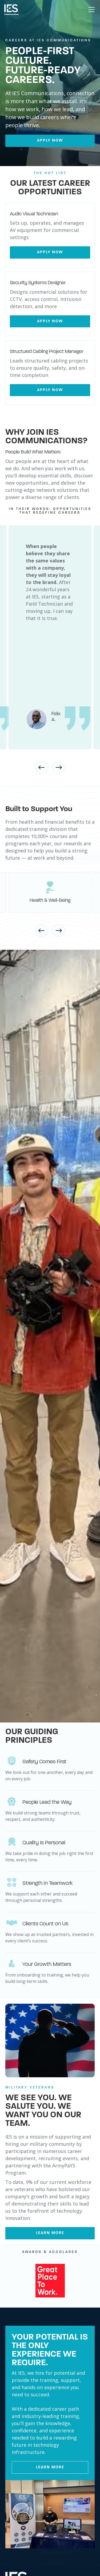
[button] (90, 10)
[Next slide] (59, 767)
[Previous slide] (42, 767)
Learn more (50, 2233)
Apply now (50, 141)
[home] (11, 10)
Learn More (50, 2467)
